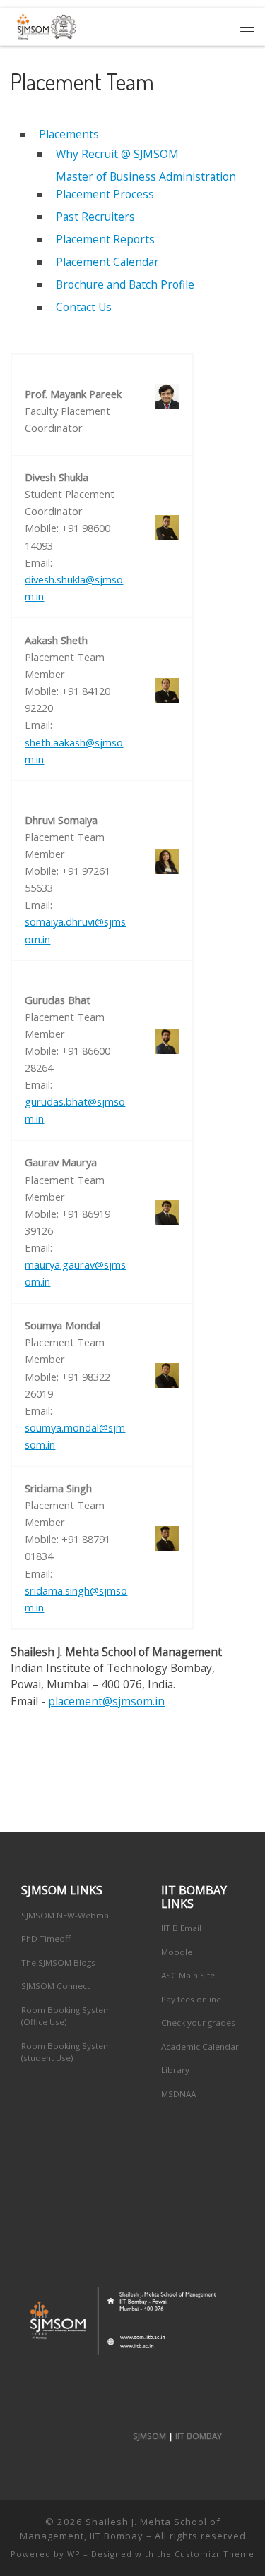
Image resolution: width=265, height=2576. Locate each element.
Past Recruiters (95, 217)
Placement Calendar (107, 262)
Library (175, 2070)
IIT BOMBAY (199, 2436)
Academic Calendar (200, 2046)
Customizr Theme (214, 2554)
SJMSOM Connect (55, 1986)
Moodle (177, 1952)
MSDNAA (178, 2094)
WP (74, 2554)
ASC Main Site (188, 1975)
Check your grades (198, 2022)
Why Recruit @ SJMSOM (117, 154)
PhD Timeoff (46, 1939)
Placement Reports (105, 239)
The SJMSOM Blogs (58, 1963)
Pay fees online (191, 1999)
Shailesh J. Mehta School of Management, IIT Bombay (120, 2529)
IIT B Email (181, 1928)
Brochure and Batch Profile (125, 284)
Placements (69, 134)
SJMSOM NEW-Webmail (67, 1915)
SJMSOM (149, 2436)
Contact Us (84, 307)
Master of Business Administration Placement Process (146, 185)
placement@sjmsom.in (106, 1701)
